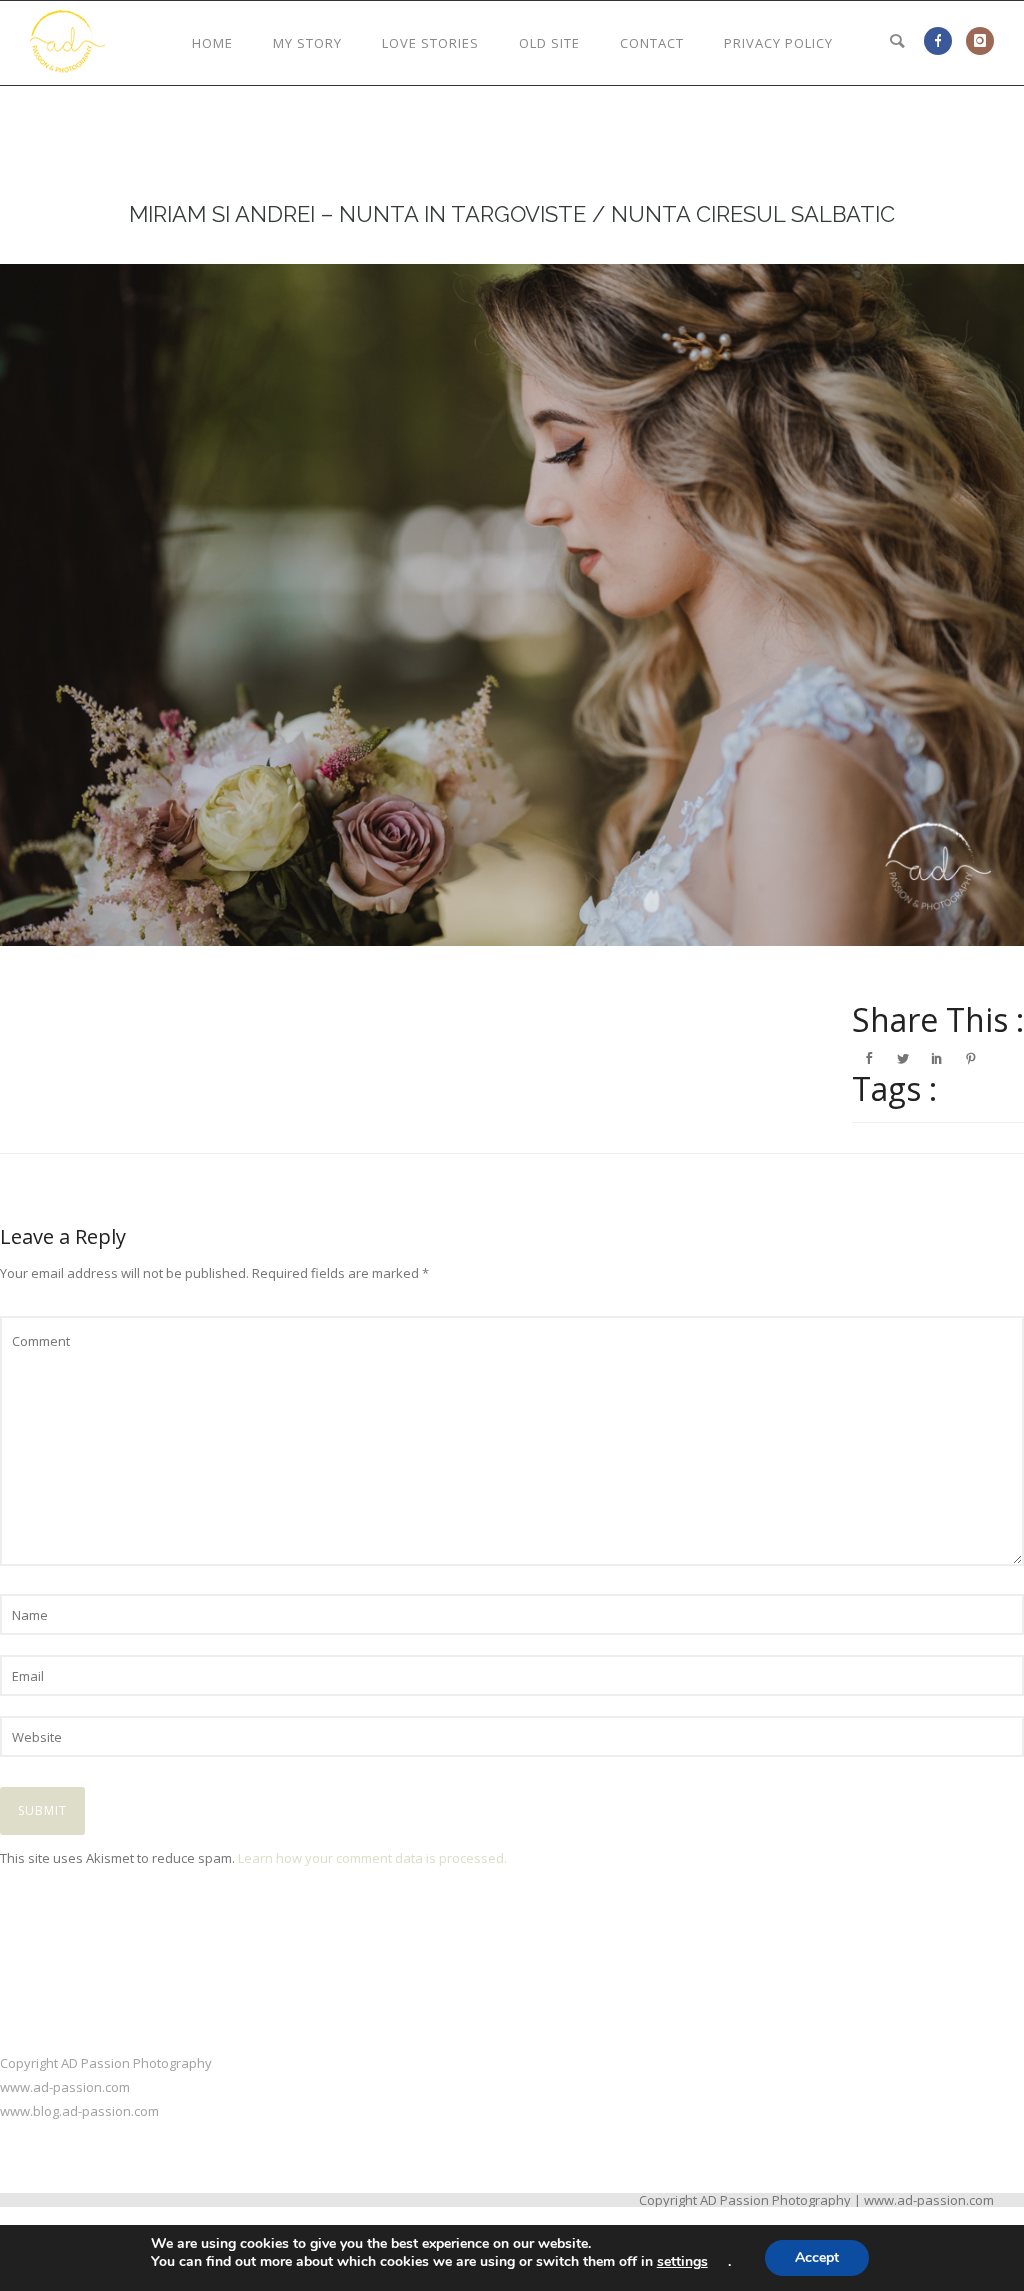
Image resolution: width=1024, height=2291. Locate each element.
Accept (817, 2257)
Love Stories (430, 43)
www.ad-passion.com (65, 2087)
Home (212, 43)
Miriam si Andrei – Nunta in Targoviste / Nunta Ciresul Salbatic (512, 214)
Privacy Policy (778, 43)
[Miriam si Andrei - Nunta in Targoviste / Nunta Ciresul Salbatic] (512, 605)
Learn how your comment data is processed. (372, 1858)
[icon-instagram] (980, 41)
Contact (652, 43)
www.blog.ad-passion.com (79, 2111)
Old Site (549, 43)
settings (682, 2262)
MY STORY (307, 43)
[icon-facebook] (943, 41)
